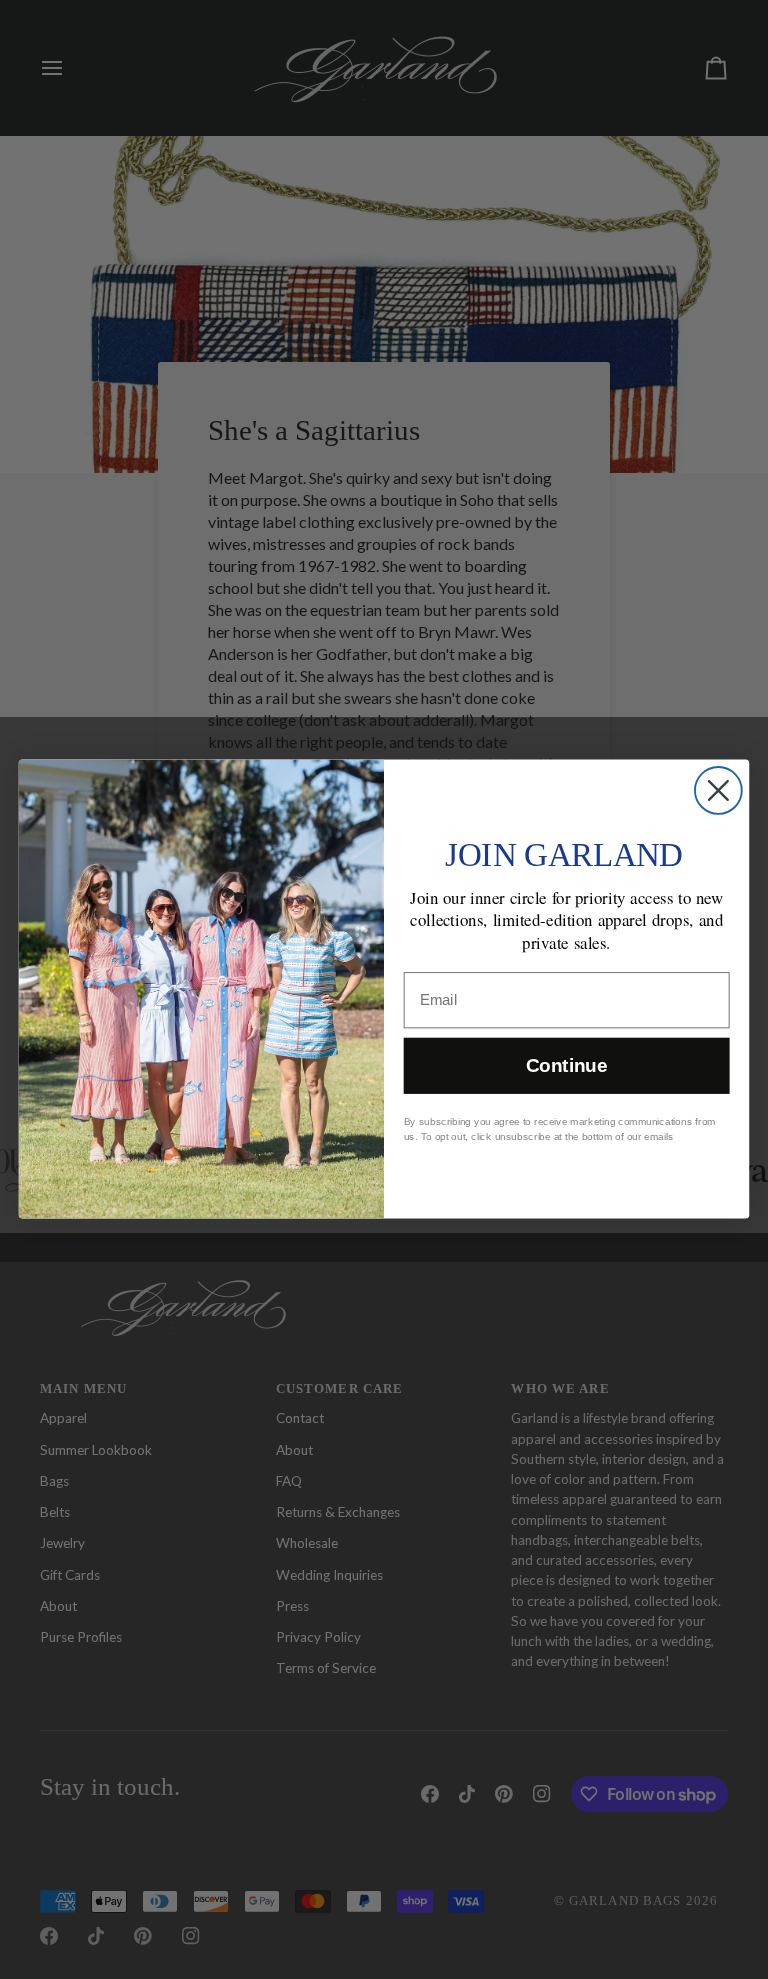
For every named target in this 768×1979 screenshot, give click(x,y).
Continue (566, 1066)
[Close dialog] (718, 790)
